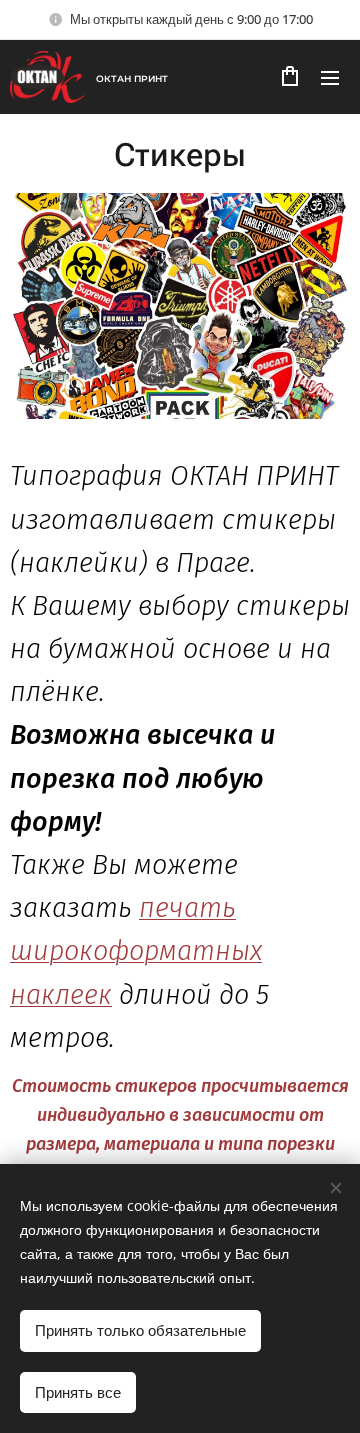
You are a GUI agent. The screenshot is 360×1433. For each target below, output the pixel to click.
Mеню (330, 77)
